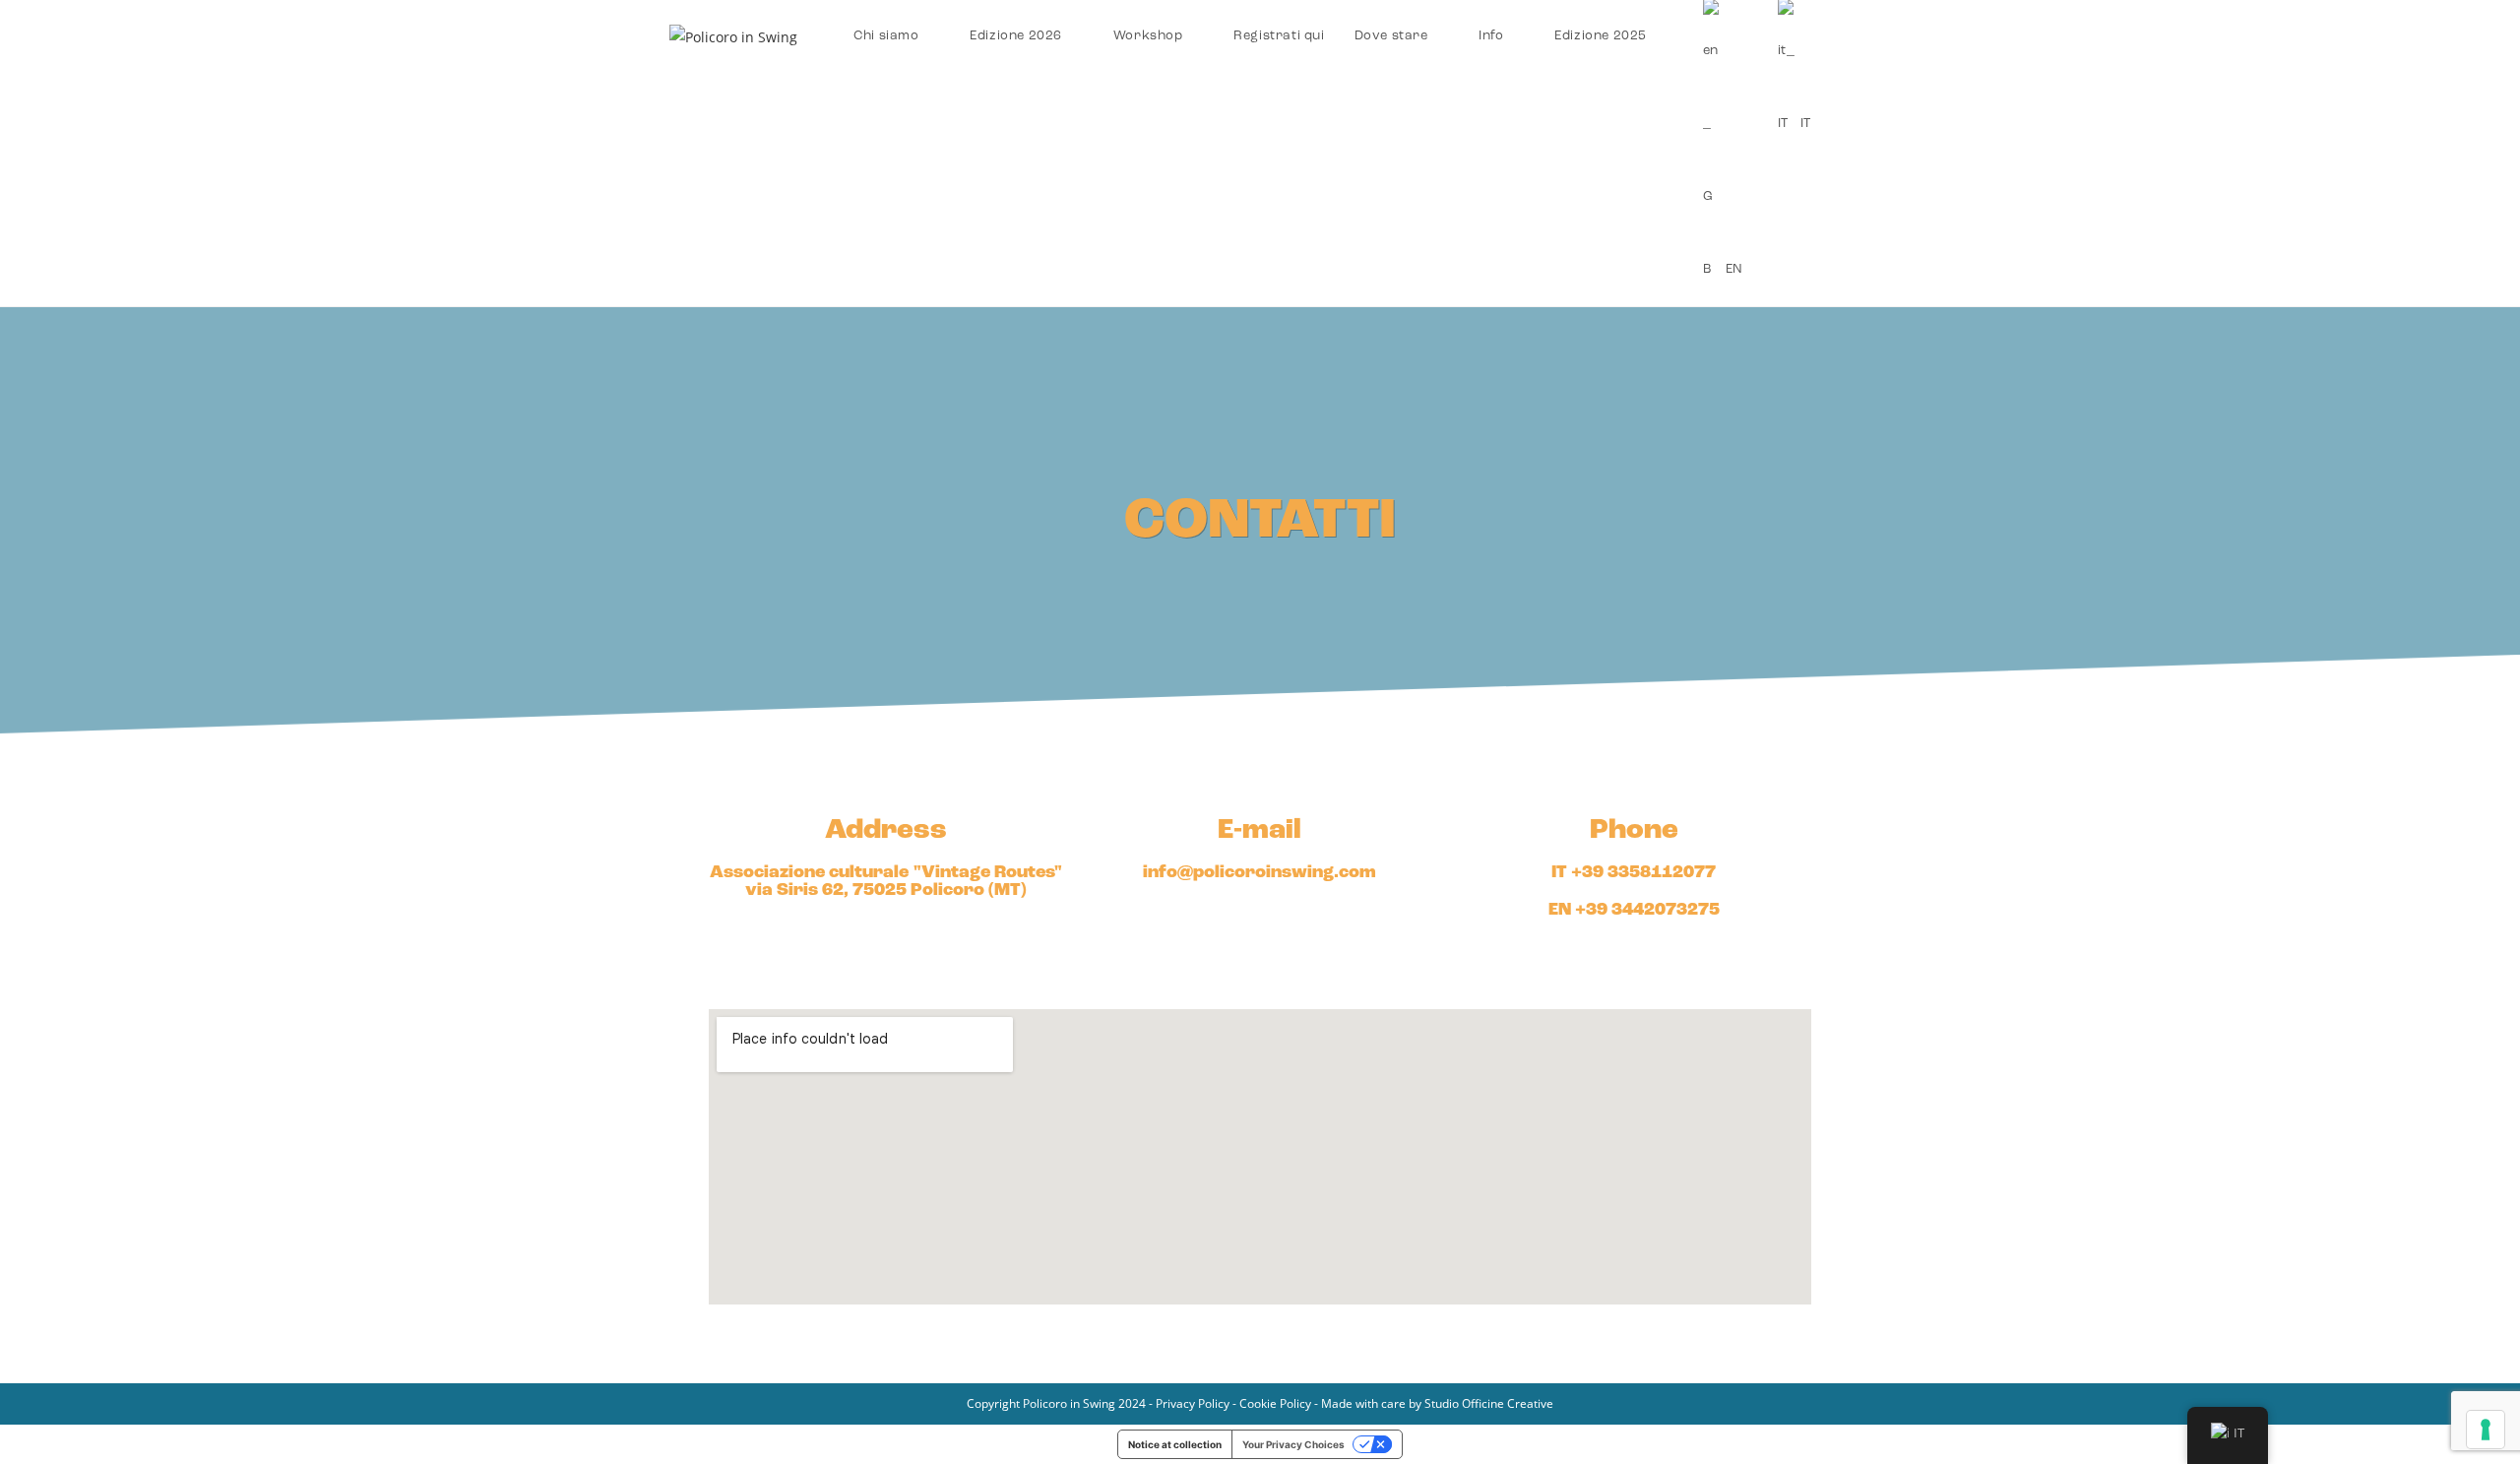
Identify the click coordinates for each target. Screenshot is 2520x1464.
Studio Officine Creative (1489, 1403)
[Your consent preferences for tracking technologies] (2486, 1430)
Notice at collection (1175, 1444)
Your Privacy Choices (1293, 1444)
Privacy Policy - (1197, 1403)
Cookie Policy (1275, 1403)
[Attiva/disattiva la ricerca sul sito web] (1846, 36)
